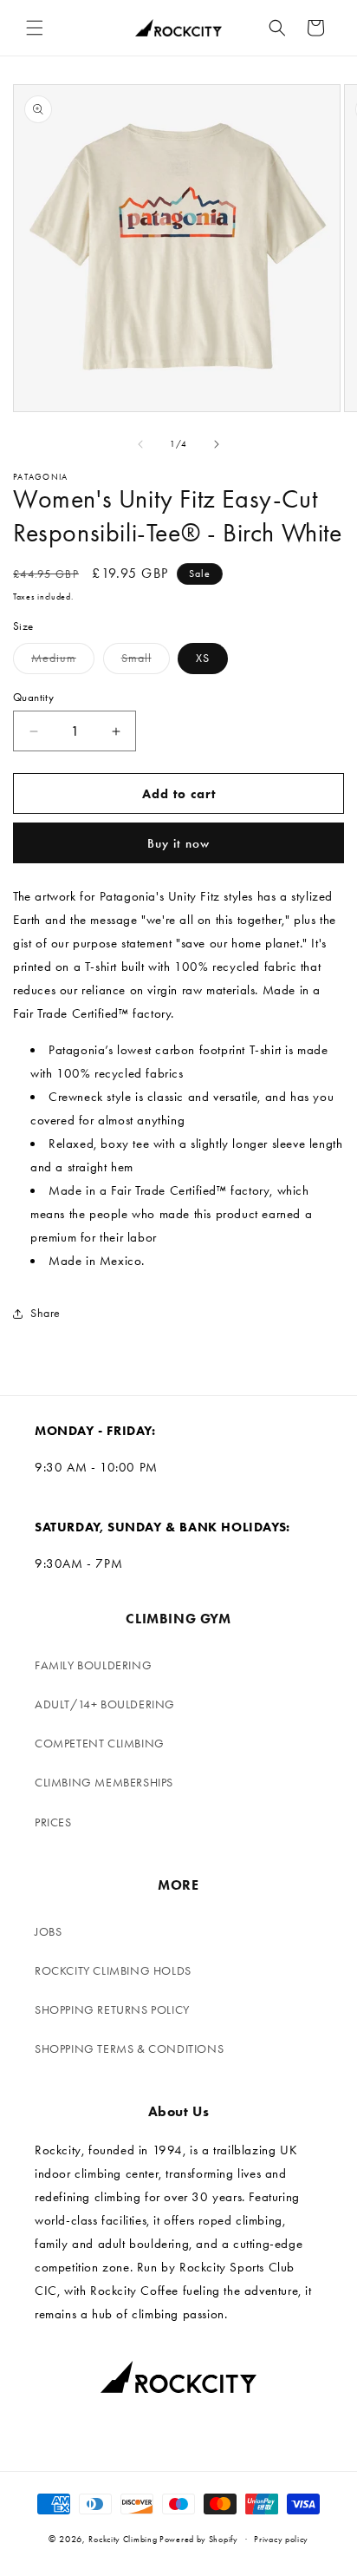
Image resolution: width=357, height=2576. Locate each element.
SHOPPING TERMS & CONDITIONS (129, 2049)
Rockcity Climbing (123, 2540)
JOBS (48, 1932)
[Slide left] (140, 444)
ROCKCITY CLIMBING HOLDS (113, 1971)
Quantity (33, 697)
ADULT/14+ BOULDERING (105, 1704)
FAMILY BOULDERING (93, 1665)
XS (203, 658)
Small (146, 662)
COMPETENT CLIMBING (100, 1744)
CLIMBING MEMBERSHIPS (104, 1783)
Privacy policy (281, 2540)
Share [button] (45, 1313)
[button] (35, 28)
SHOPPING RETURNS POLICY (112, 2010)
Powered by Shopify (199, 2540)
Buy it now (178, 843)
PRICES (53, 1822)
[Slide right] (217, 444)
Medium (63, 662)
